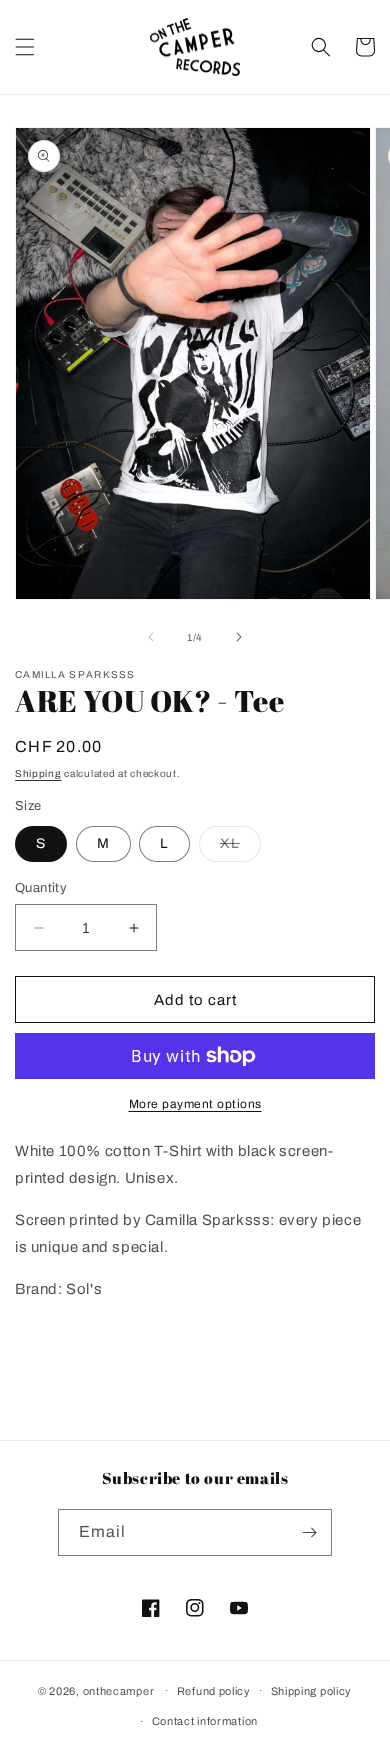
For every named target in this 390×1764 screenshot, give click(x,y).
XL (240, 848)
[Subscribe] (309, 1532)
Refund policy (214, 1691)
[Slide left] (151, 637)
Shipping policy (312, 1691)
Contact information (205, 1721)
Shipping (38, 773)
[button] (25, 47)
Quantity (41, 888)
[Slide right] (239, 637)
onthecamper (119, 1690)
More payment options (195, 1104)
